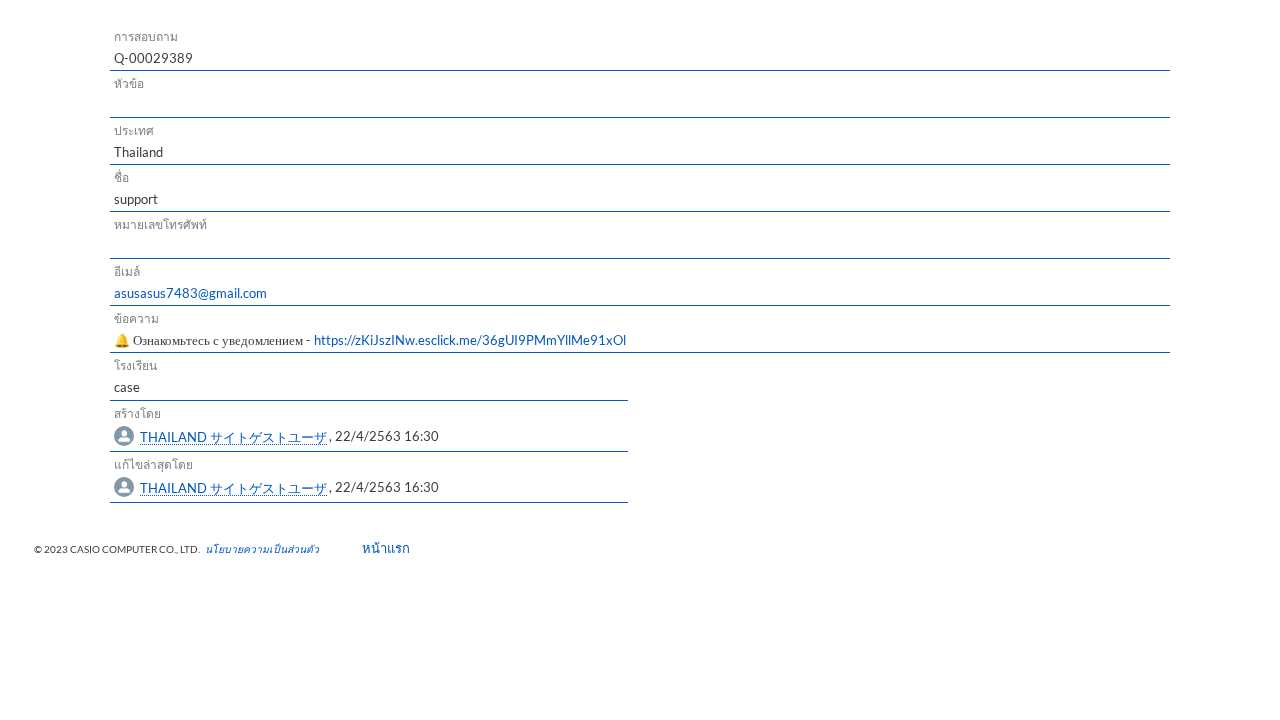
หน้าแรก (379, 548)
